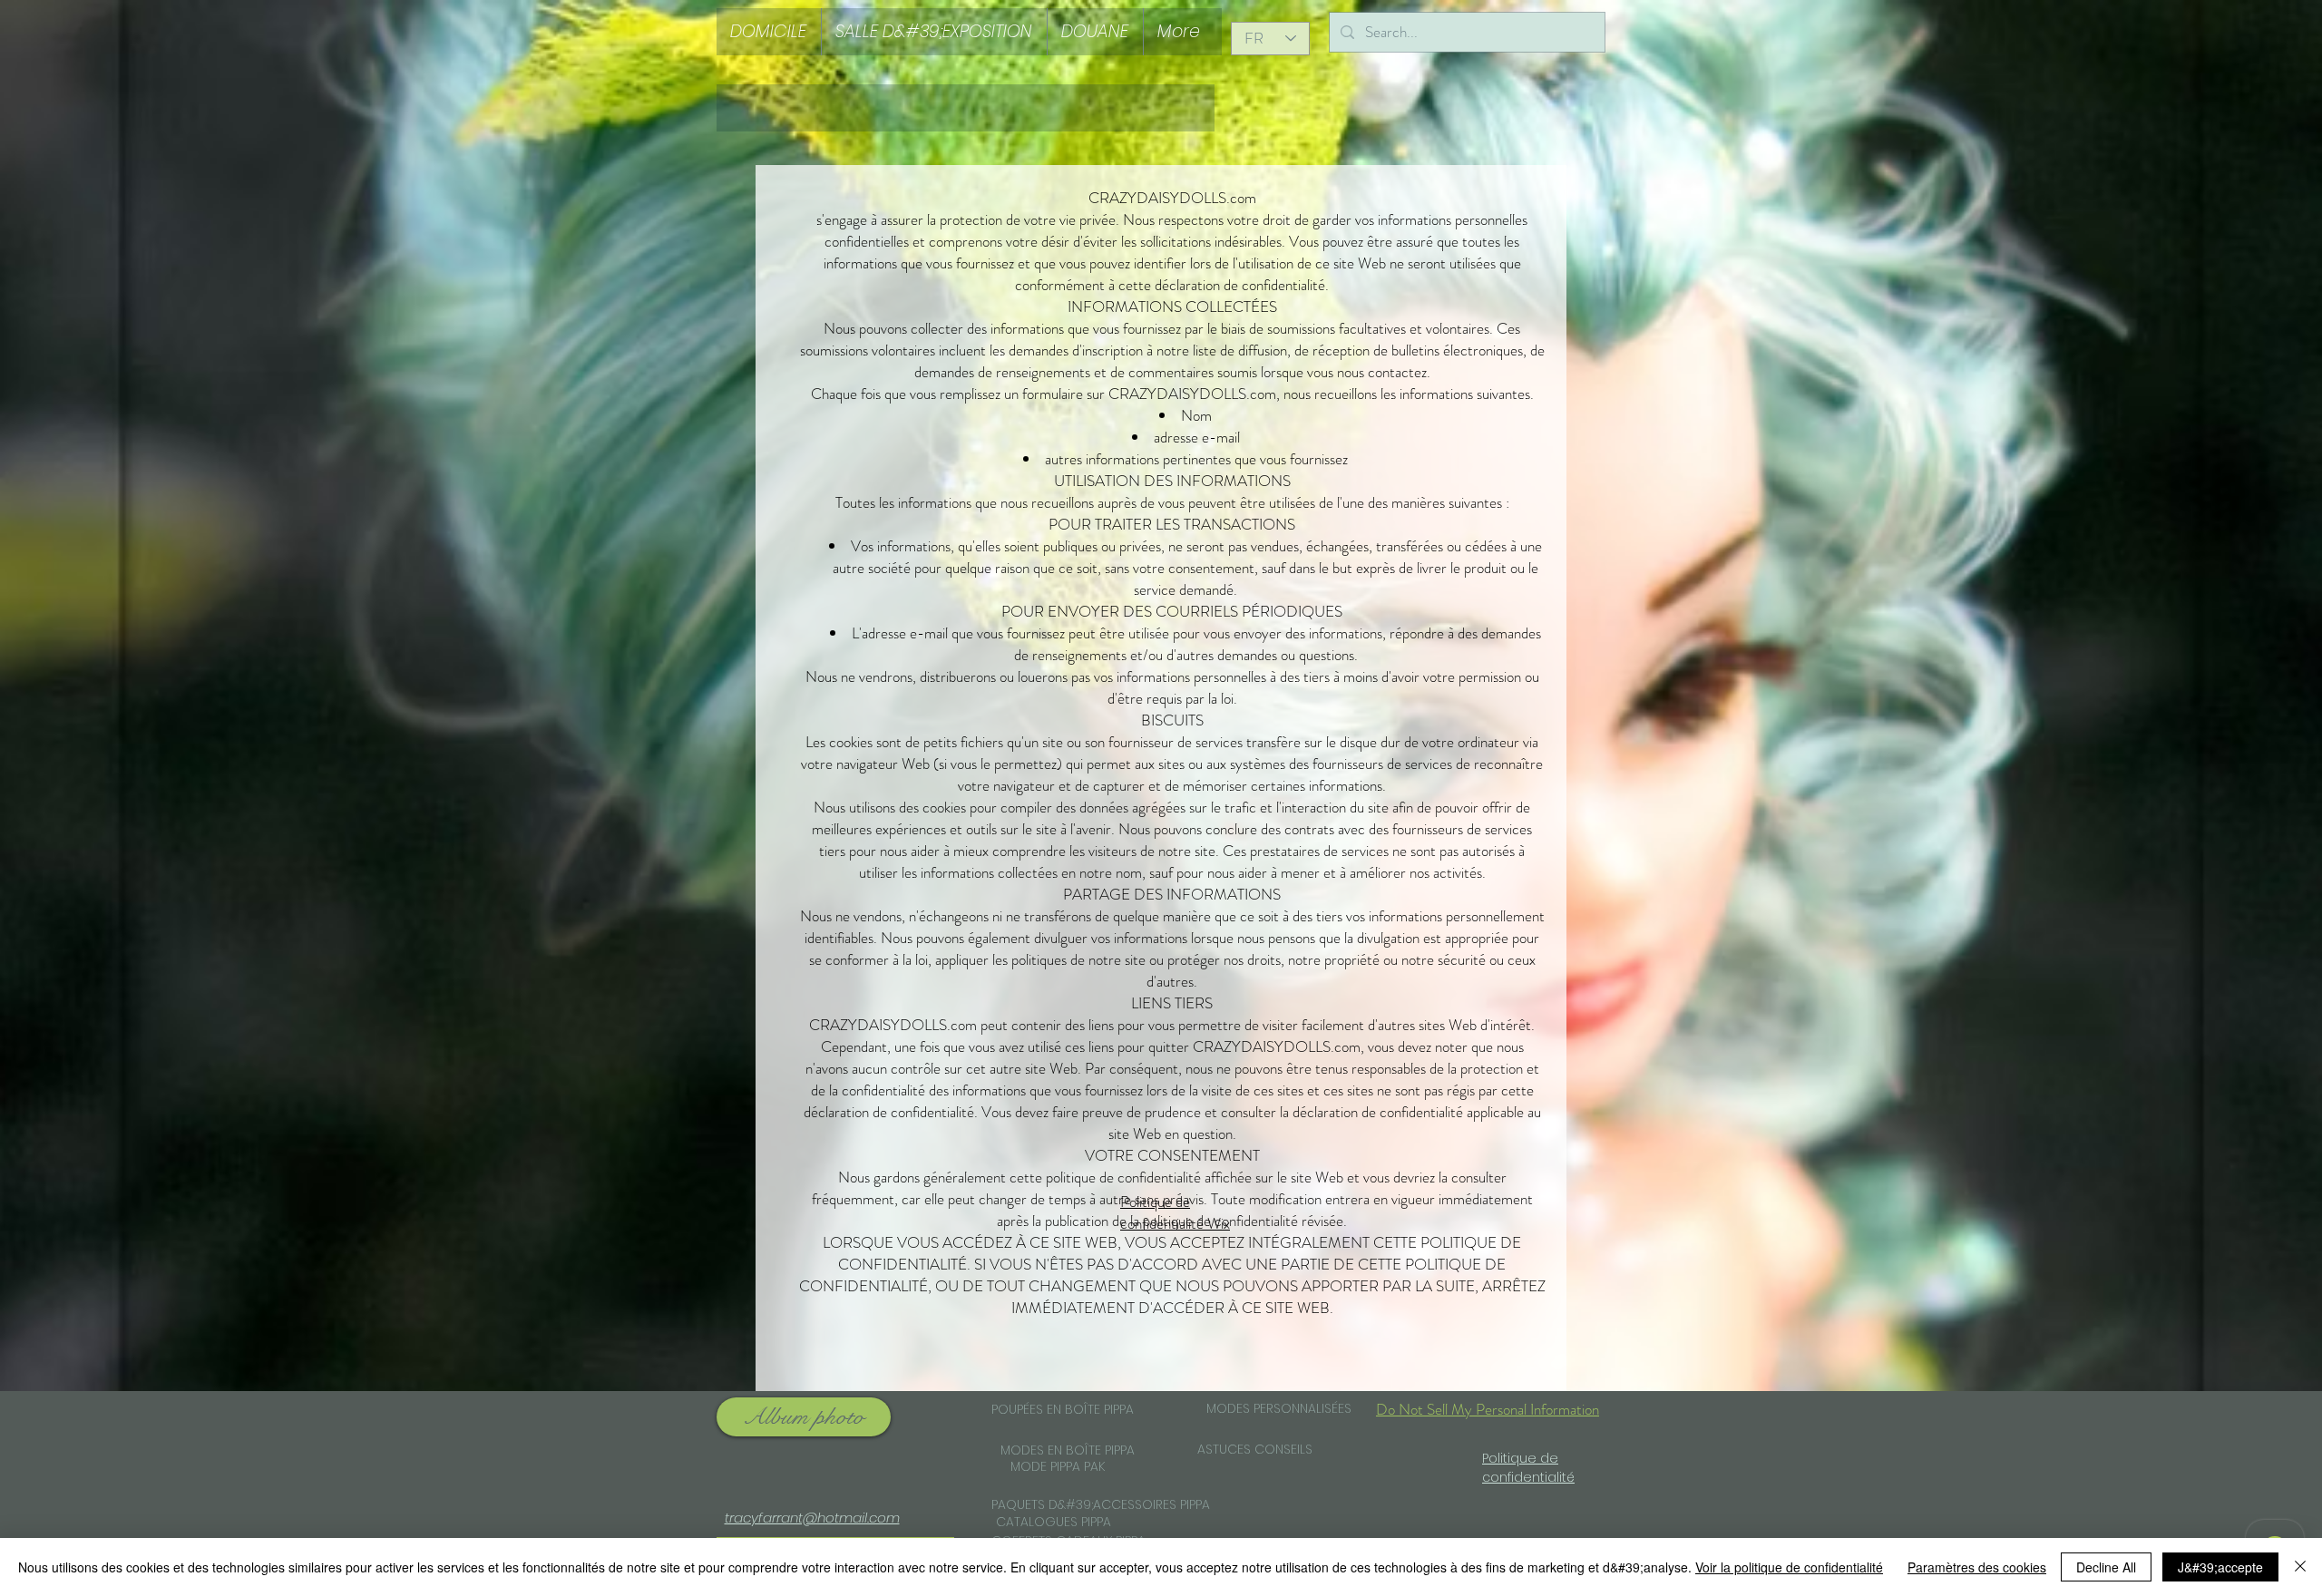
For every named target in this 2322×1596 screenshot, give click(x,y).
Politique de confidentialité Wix (1175, 1212)
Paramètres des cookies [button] (1977, 1567)
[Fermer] (2300, 1567)
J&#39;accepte (2220, 1567)
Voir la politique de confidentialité (1789, 1567)
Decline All (2106, 1567)
